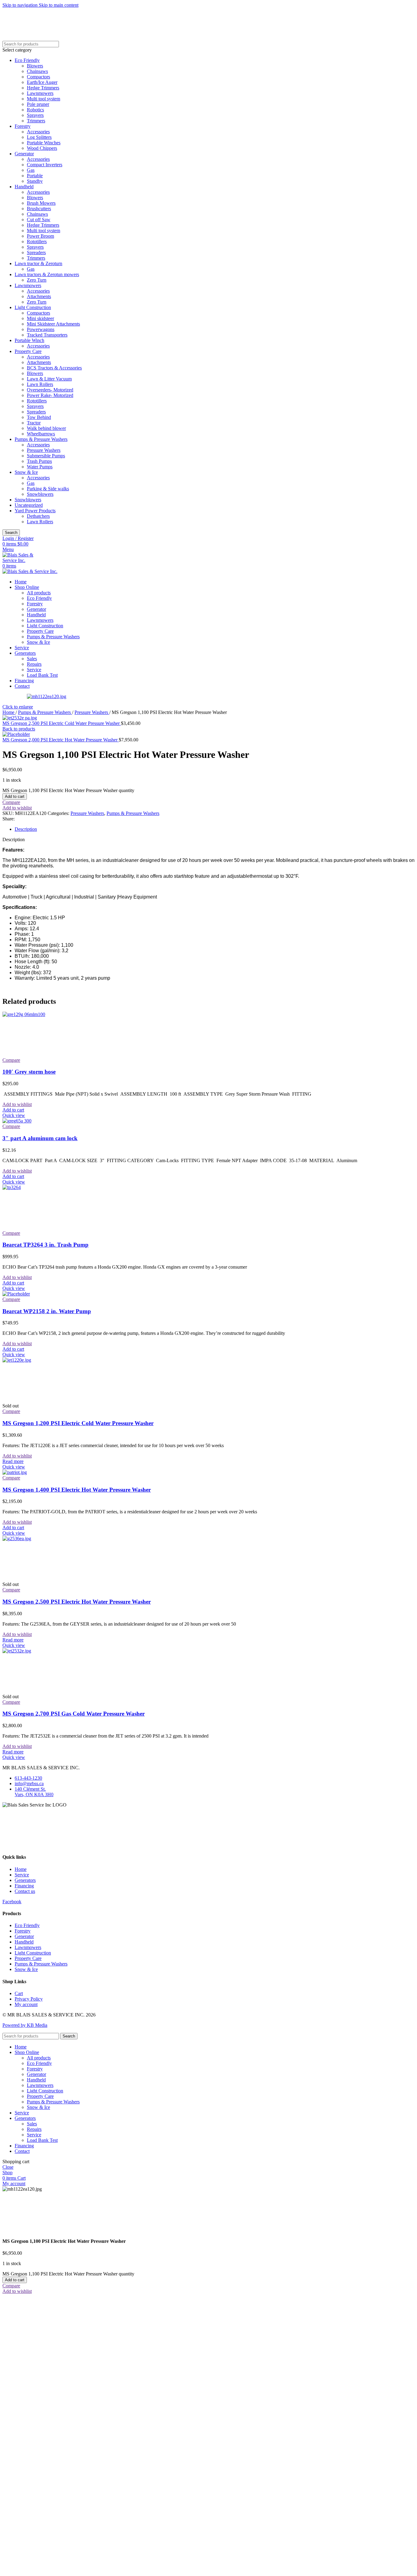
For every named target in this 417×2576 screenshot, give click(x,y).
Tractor (34, 423)
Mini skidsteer (40, 318)
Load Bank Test (42, 675)
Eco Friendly (27, 60)
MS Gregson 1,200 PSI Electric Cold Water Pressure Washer (78, 1423)
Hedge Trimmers (43, 88)
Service (34, 670)
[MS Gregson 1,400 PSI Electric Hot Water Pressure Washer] (15, 1472)
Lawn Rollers (40, 384)
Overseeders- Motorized (50, 390)
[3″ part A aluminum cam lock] (17, 1121)
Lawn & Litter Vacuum (49, 379)
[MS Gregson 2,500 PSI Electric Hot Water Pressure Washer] (48, 1538)
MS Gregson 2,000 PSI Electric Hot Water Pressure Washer (61, 740)
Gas (31, 170)
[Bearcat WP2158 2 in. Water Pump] (16, 1294)
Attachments (39, 296)
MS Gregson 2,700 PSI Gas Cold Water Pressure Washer (74, 1714)
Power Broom (40, 236)
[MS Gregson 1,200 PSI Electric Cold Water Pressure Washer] (48, 1360)
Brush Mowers (41, 203)
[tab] (26, 829)
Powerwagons (41, 329)
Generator (24, 154)
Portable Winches (44, 143)
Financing (24, 1886)
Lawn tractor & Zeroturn (38, 263)
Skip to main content (59, 5)
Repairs (34, 664)
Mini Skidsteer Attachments (53, 324)
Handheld (24, 187)
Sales (32, 659)
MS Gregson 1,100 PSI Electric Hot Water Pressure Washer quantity (68, 790)
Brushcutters (39, 209)
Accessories (38, 132)
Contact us (25, 1891)
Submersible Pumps (46, 456)
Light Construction (33, 307)
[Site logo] (24, 560)
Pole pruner (38, 104)
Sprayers (35, 115)
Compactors (38, 77)
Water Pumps (40, 467)
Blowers (35, 66)
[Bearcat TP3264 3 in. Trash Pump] (48, 1187)
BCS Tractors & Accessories (54, 368)
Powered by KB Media (25, 2025)
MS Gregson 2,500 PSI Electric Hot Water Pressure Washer (77, 1602)
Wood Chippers (42, 148)
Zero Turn (37, 280)
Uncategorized (29, 505)
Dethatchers (38, 516)
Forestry (23, 126)
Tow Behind (39, 417)
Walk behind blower (46, 428)
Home (9, 712)
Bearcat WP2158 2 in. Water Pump (47, 1311)
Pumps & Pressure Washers (41, 439)
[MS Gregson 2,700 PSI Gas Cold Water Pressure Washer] (48, 1651)
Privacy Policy (29, 1999)
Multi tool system (44, 99)
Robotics (35, 110)
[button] (13, 1110)
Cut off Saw (39, 220)
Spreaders (36, 252)
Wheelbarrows (41, 434)
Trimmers (36, 121)
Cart (19, 1993)
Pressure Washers (44, 450)
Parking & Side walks (48, 489)
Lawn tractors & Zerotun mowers (47, 274)
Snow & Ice (26, 472)
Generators (25, 1880)
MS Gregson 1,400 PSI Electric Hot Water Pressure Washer (77, 1490)
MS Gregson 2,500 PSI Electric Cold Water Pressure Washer (62, 723)
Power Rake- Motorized (50, 395)
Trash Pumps (39, 461)
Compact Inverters (45, 165)
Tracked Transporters (47, 335)
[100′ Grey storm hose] (48, 1014)
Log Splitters (39, 137)
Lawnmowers (40, 93)
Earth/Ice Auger (42, 82)
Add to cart (15, 796)
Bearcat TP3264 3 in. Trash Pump (45, 1245)
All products (39, 593)
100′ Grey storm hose (29, 1072)
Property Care (28, 351)
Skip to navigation (21, 5)
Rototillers (37, 241)
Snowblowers (40, 494)
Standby (35, 181)
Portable (35, 176)
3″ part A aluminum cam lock (40, 1138)
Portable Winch (29, 340)
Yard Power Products (35, 511)
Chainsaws (37, 71)
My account (26, 2004)
